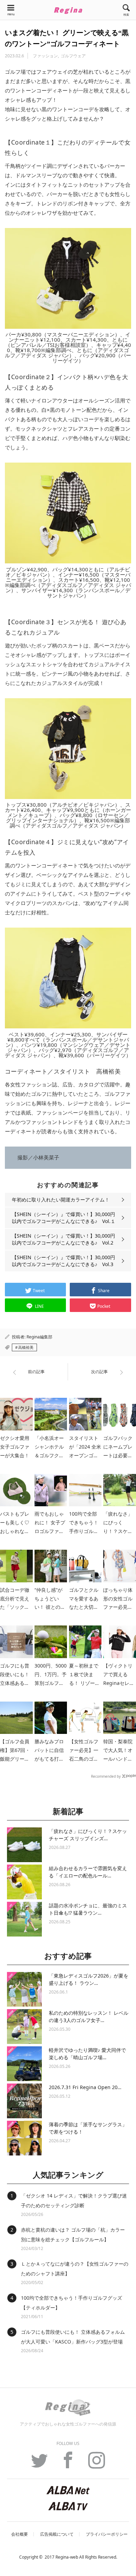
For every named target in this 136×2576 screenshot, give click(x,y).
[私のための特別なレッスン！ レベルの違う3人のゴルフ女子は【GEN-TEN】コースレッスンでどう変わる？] (24, 2027)
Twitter (39, 2464)
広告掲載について (57, 2534)
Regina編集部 (39, 1337)
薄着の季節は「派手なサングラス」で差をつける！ (88, 2128)
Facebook (68, 2464)
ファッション (45, 56)
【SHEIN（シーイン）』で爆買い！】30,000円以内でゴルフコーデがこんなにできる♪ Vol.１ (64, 1218)
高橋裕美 (26, 1347)
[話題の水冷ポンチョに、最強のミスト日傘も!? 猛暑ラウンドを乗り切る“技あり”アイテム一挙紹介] (24, 1919)
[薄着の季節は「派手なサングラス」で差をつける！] (24, 2138)
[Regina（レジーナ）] (68, 10)
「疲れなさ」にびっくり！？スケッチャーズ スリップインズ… (88, 1835)
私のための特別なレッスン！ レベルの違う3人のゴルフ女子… (89, 2016)
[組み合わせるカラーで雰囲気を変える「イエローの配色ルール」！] (24, 1882)
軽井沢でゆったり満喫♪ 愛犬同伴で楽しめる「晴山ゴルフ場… (87, 2054)
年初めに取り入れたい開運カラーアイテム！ (61, 1200)
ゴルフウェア (73, 56)
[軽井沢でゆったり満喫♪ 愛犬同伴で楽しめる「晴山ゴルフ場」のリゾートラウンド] (24, 2064)
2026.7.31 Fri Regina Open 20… (85, 2087)
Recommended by (106, 1776)
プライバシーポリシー (107, 2534)
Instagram (97, 2464)
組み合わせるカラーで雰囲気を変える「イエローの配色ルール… (88, 1872)
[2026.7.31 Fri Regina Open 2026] (24, 2101)
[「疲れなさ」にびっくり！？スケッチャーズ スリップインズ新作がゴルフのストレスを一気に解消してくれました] (24, 1845)
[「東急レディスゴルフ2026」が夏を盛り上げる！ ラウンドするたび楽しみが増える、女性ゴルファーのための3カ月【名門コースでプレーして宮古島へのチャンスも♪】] (24, 1989)
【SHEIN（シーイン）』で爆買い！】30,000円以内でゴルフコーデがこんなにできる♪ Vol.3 (63, 1261)
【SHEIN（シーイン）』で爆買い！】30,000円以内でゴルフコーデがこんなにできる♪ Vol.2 (63, 1239)
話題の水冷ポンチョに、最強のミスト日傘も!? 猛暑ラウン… (88, 1909)
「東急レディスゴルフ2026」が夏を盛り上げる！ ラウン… (89, 1979)
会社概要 (20, 2534)
